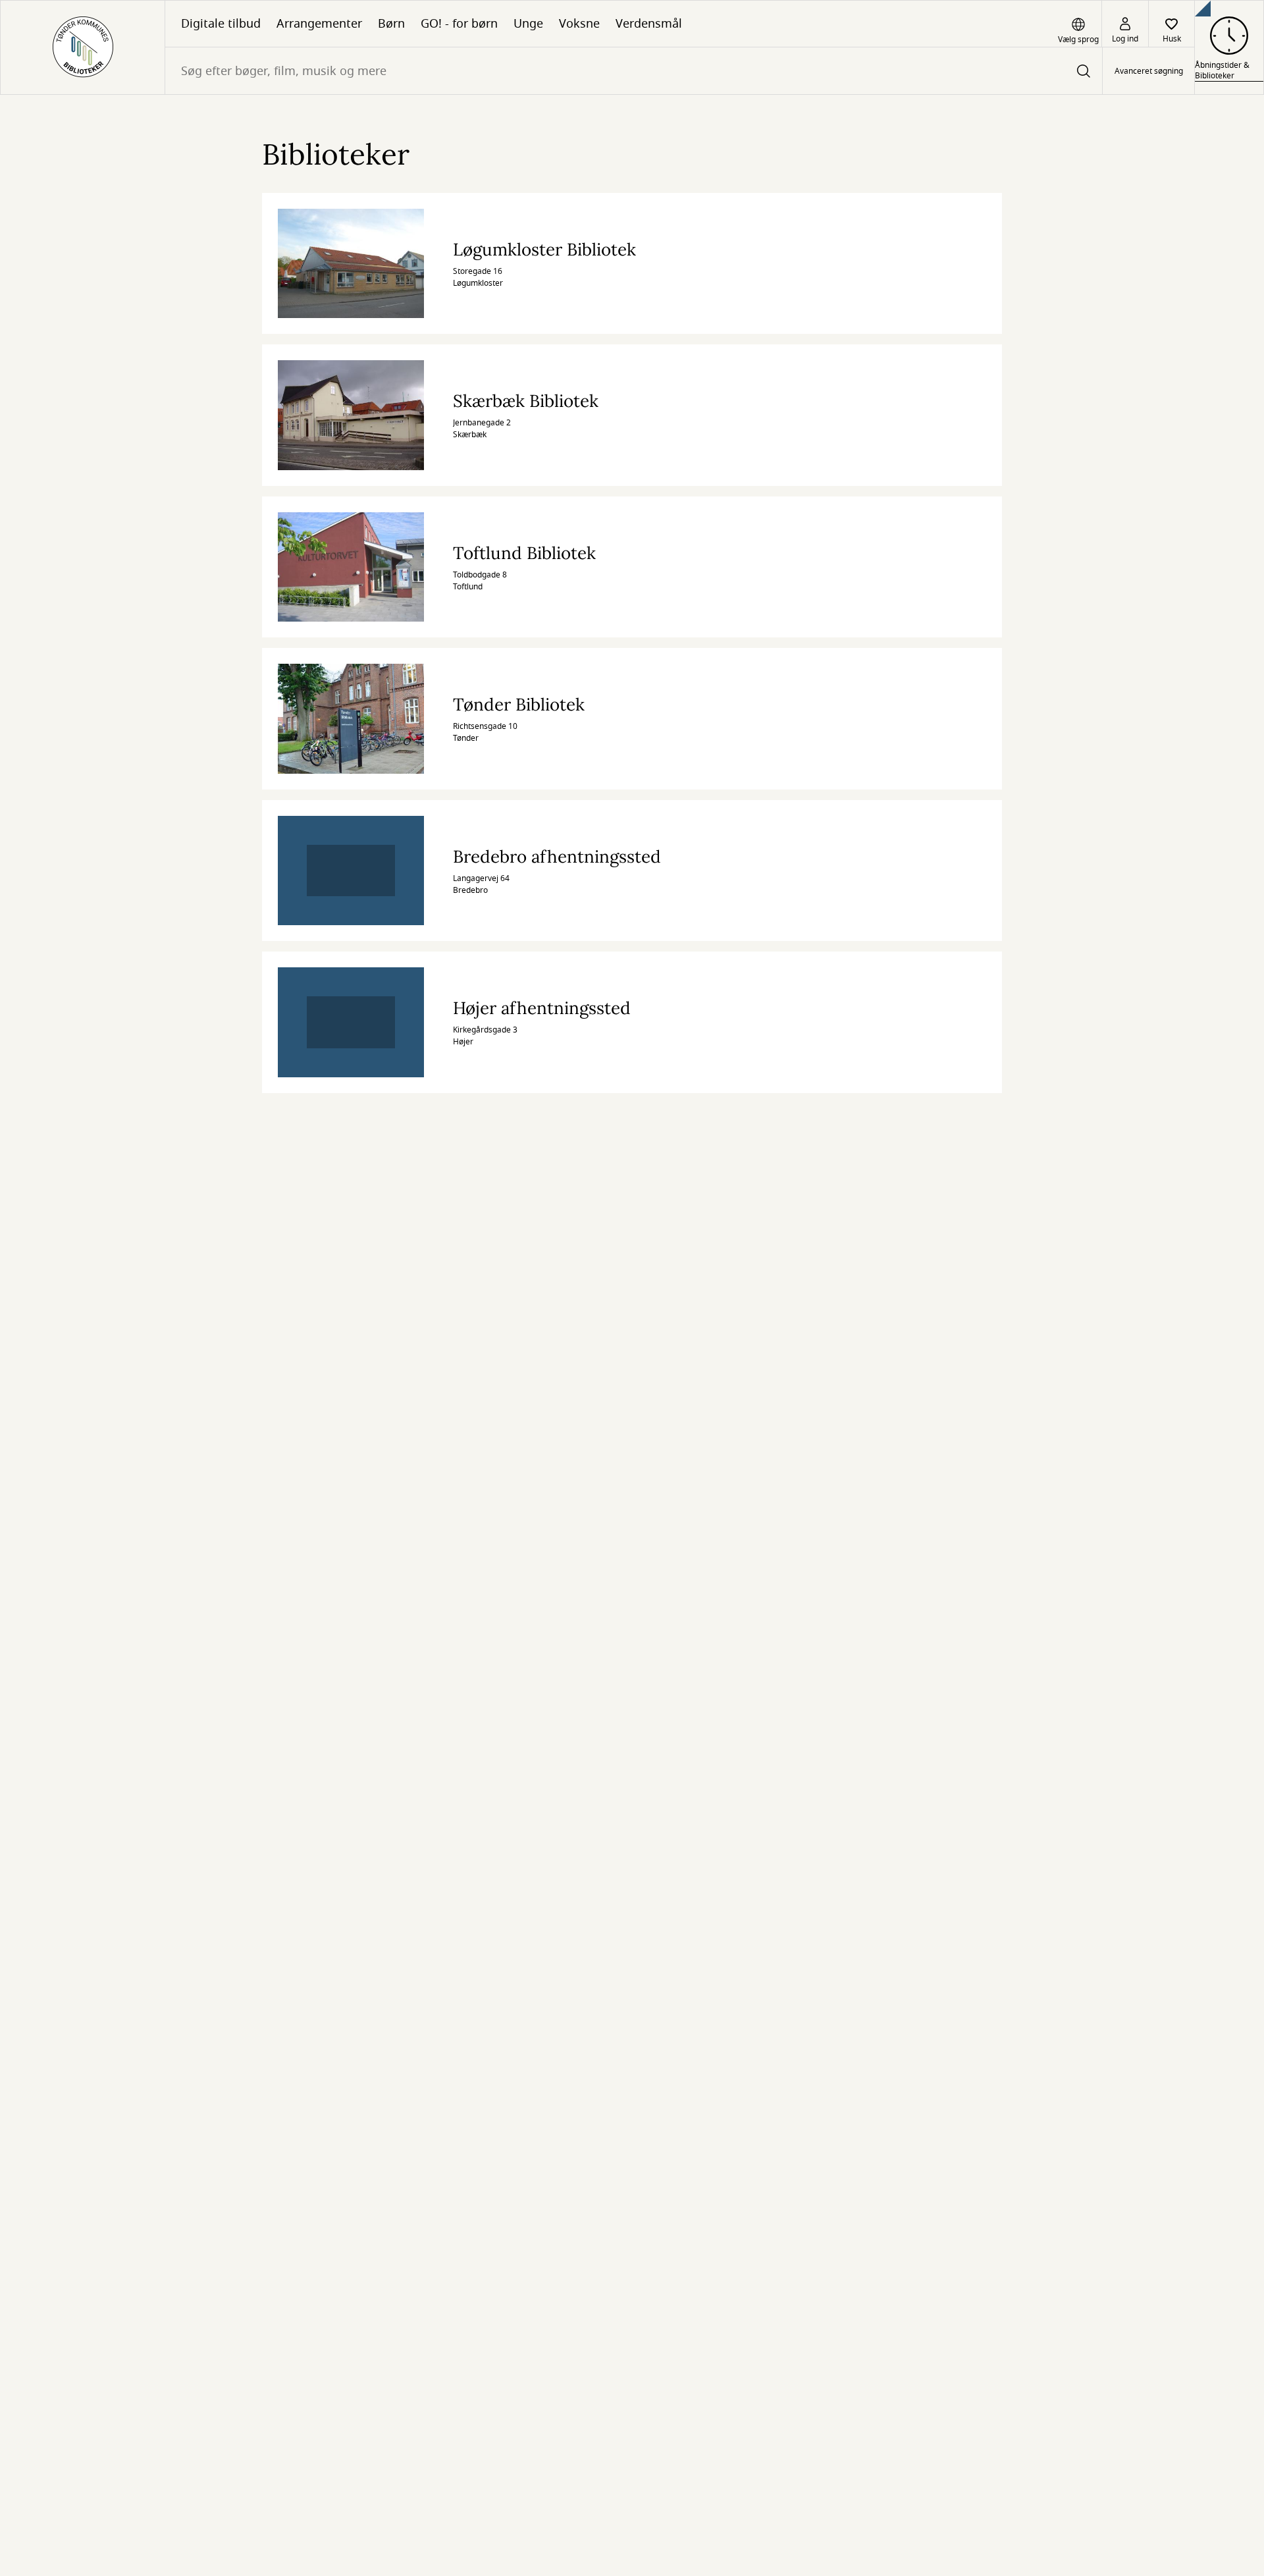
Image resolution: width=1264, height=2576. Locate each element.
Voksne (579, 24)
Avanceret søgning (1149, 71)
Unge (528, 24)
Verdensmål (649, 24)
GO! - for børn (459, 24)
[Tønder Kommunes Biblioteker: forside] (83, 47)
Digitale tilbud (221, 24)
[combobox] (634, 71)
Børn (391, 24)
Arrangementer (319, 24)
